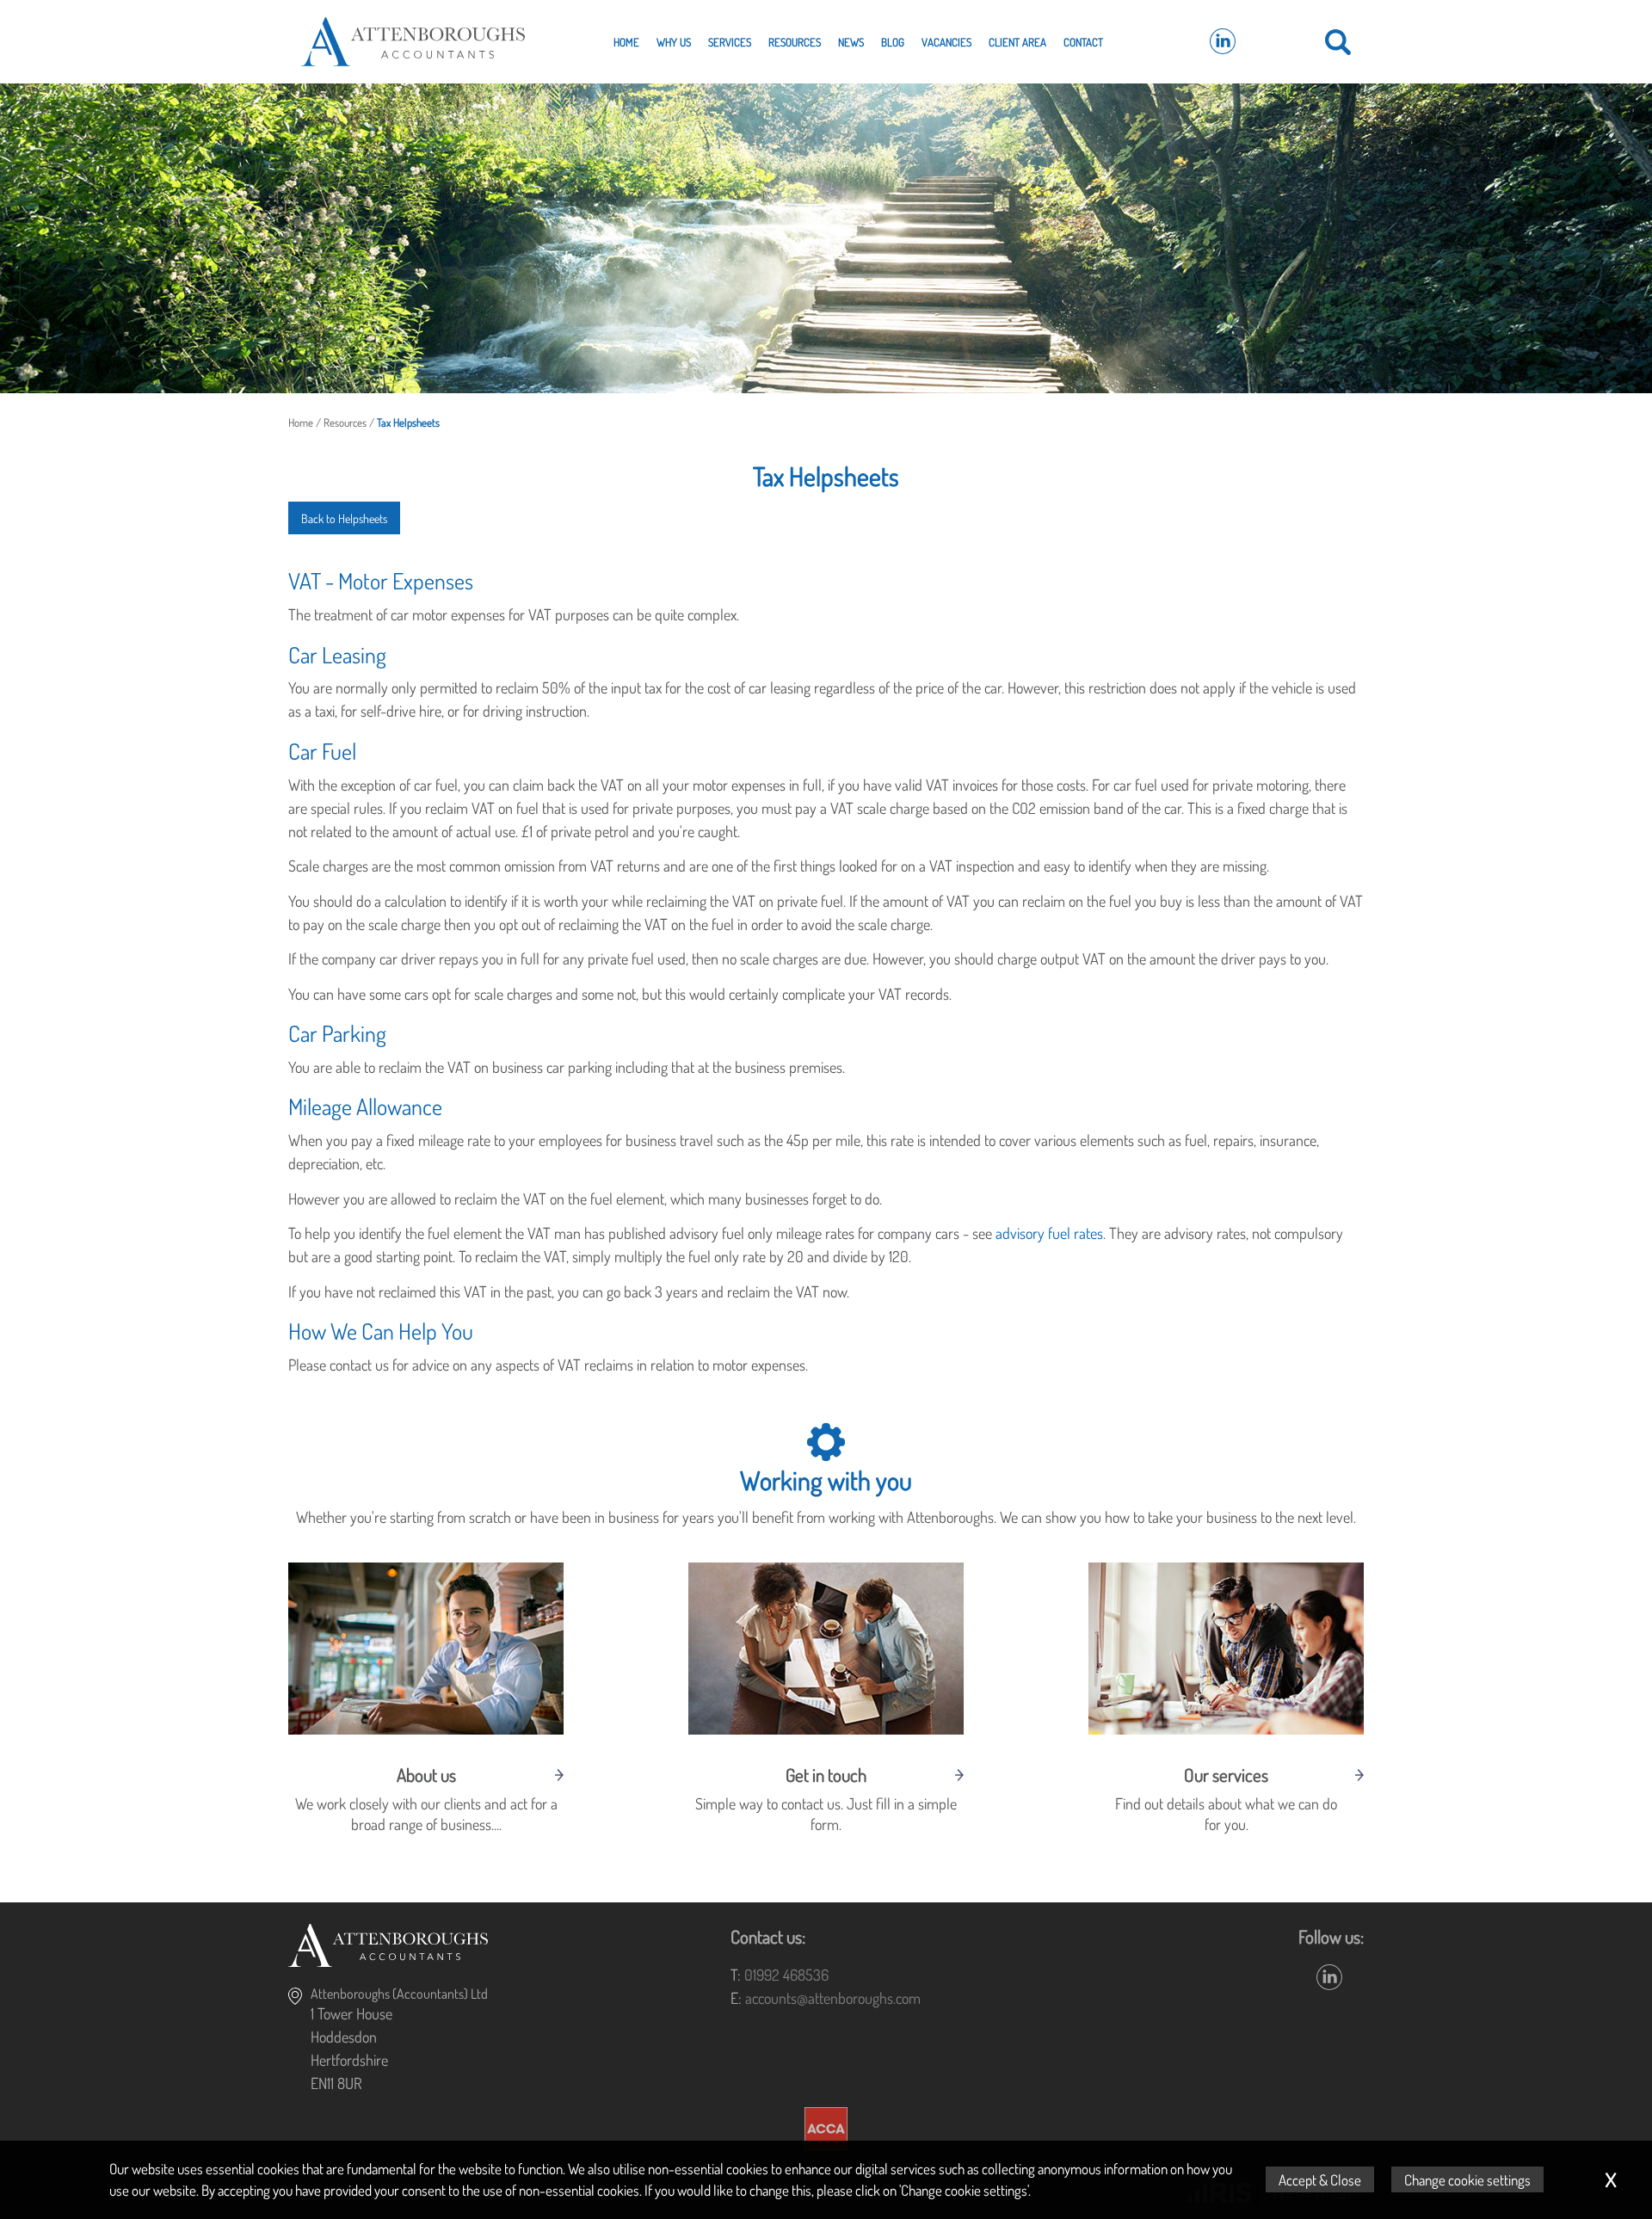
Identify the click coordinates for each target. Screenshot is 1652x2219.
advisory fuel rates (1049, 1233)
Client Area (1017, 42)
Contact (1083, 42)
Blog (893, 42)
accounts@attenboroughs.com (833, 1998)
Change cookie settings (1467, 2179)
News (851, 42)
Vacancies (946, 42)
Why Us (674, 42)
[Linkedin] (1223, 42)
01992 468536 (786, 1975)
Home (626, 42)
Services (730, 42)
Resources (795, 42)
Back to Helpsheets (344, 518)
